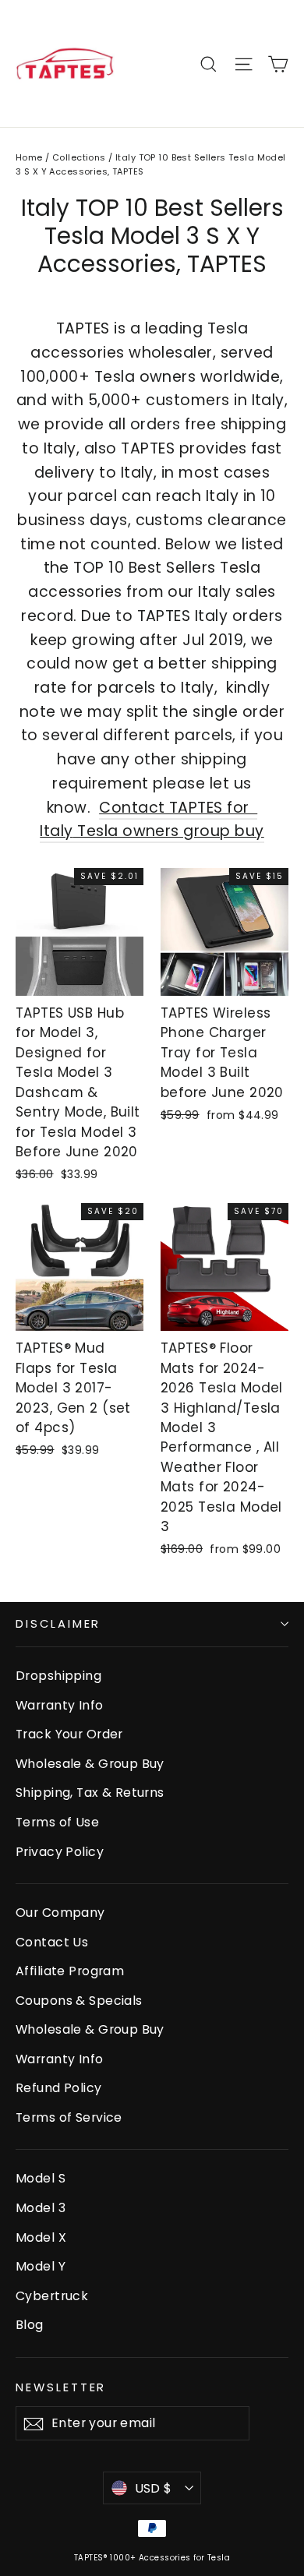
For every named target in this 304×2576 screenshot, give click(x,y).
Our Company (60, 1913)
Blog (30, 2325)
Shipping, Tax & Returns (90, 1793)
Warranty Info (60, 1705)
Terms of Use (57, 1822)
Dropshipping (58, 1676)
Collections (79, 157)
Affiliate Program (70, 1971)
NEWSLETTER (61, 2387)
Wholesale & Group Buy (90, 1764)
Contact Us (52, 1942)
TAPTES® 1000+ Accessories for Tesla (152, 2558)
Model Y (41, 2266)
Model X (41, 2237)
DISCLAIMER (58, 1624)
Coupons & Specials (79, 2001)
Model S (41, 2178)
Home (29, 157)
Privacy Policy (60, 1852)
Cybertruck (52, 2296)
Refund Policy (59, 2088)
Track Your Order (69, 1734)
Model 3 (41, 2208)
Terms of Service (69, 2117)
